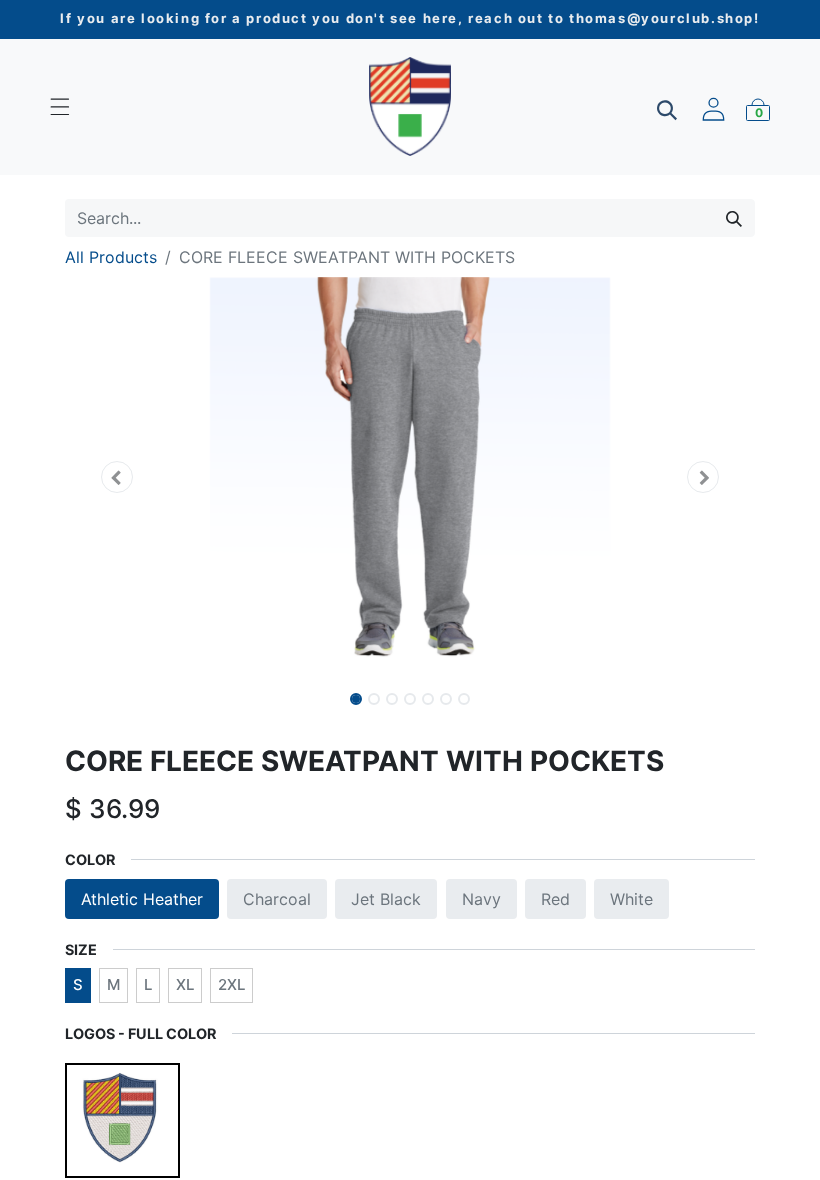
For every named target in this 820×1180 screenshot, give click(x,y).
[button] (117, 477)
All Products (111, 257)
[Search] (734, 218)
